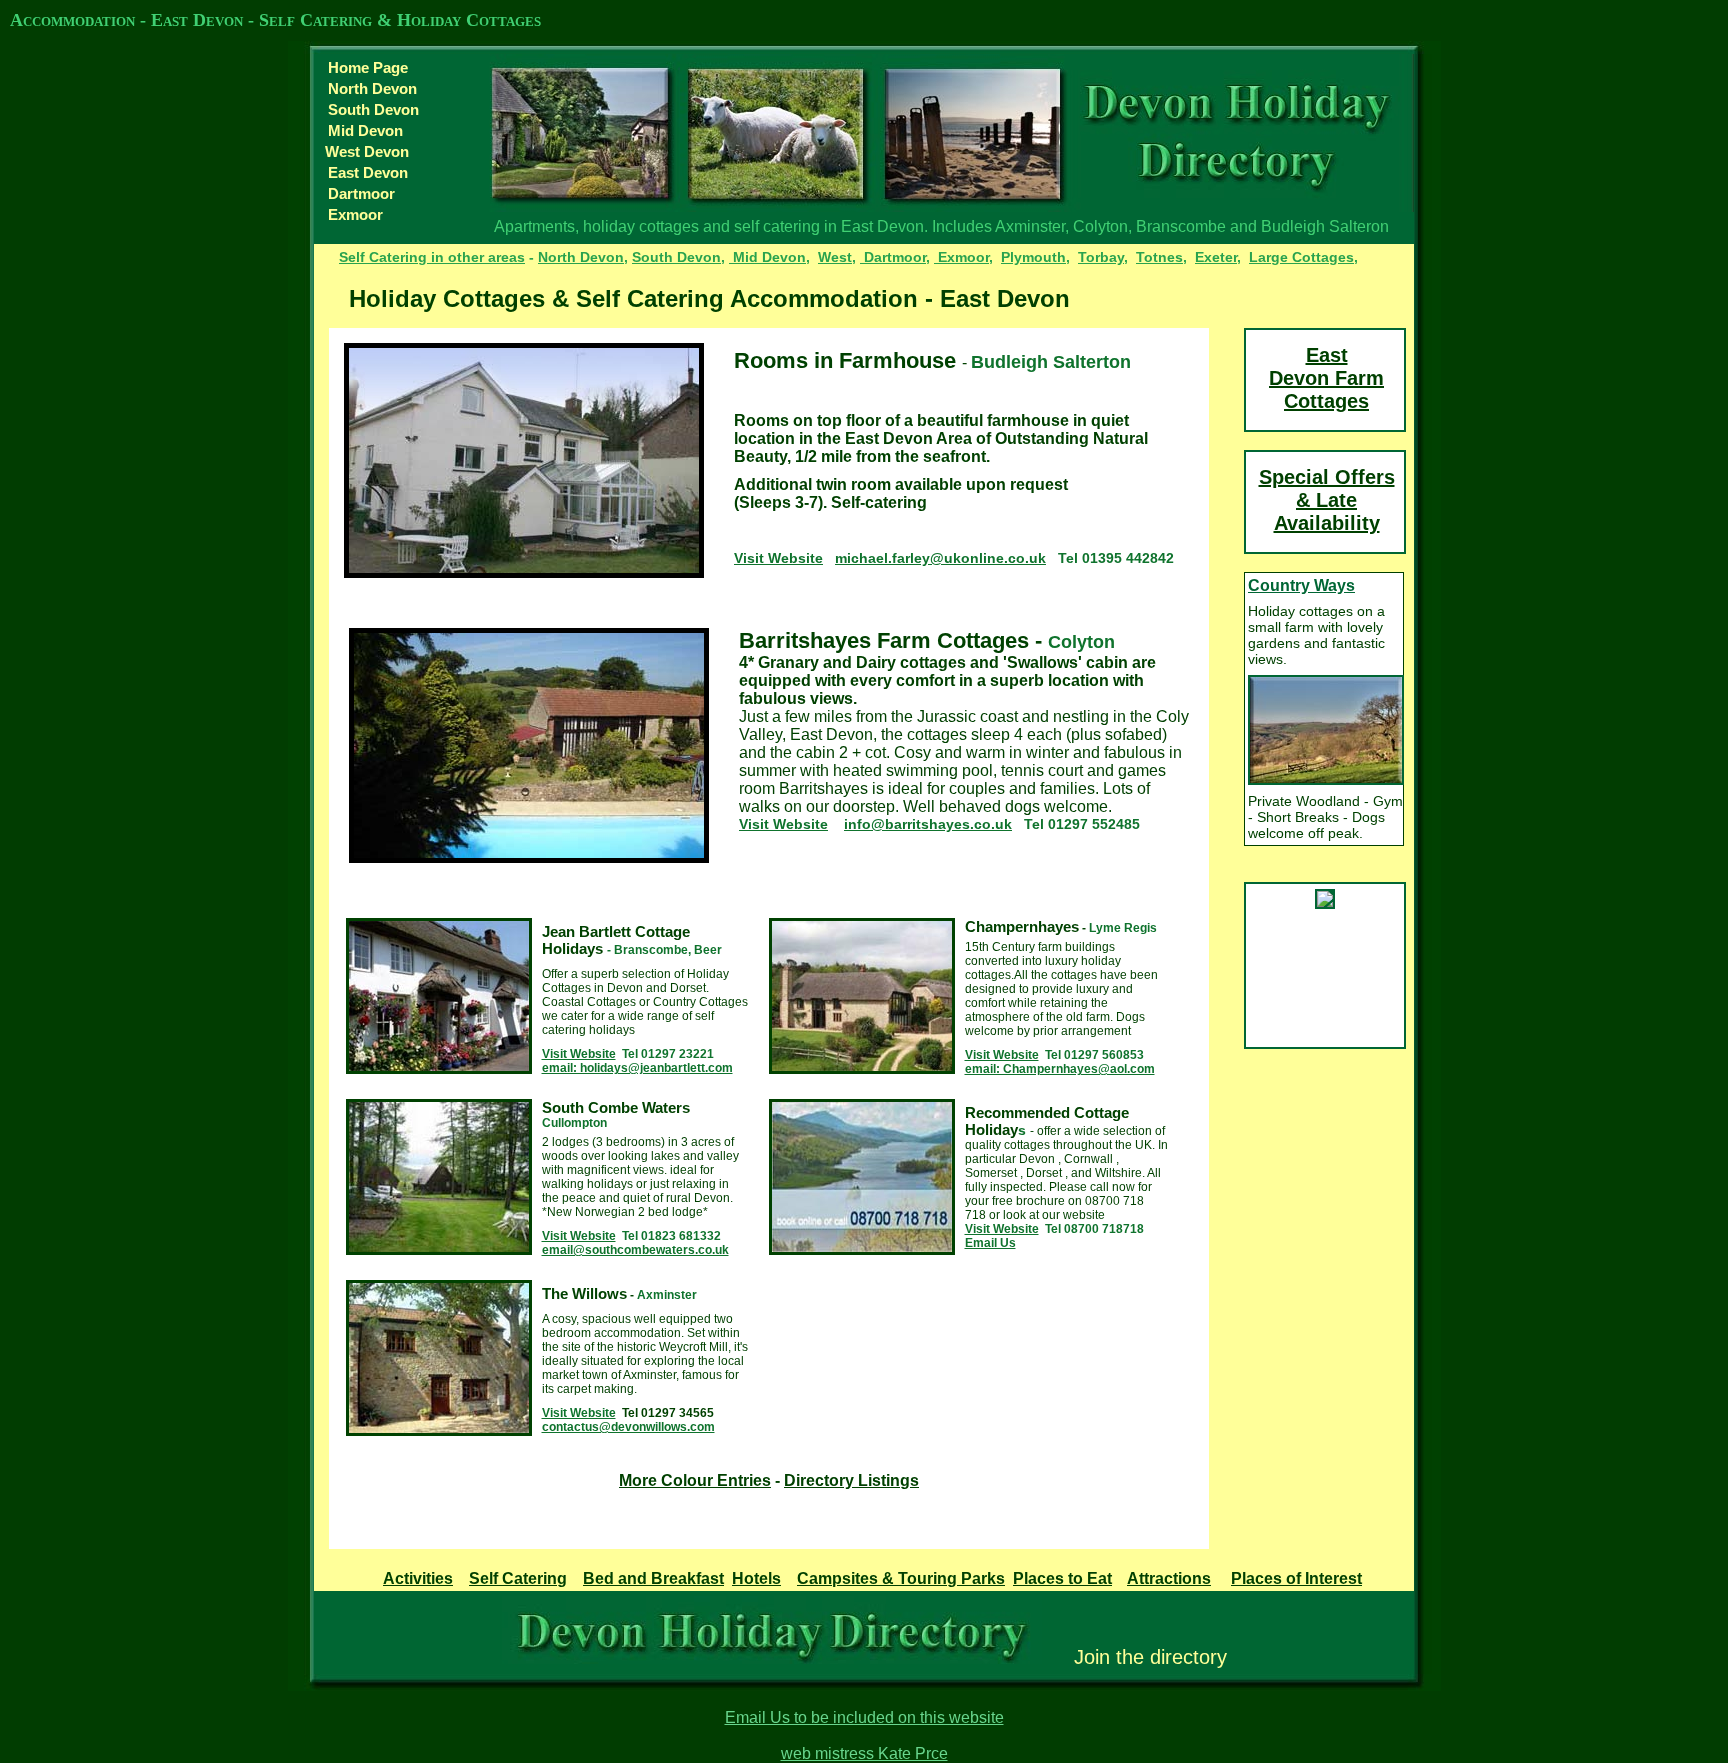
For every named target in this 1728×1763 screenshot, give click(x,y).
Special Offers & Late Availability (1327, 500)
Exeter (1216, 257)
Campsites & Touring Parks (901, 1578)
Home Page (368, 67)
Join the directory (1150, 1657)
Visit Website (778, 558)
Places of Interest (1296, 1578)
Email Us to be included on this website (864, 1717)
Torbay (1101, 257)
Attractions (1169, 1578)
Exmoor (355, 214)
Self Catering (518, 1578)
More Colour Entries (695, 1480)
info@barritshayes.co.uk (928, 824)
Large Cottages (1301, 257)
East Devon (368, 172)
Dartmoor (361, 193)
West (835, 257)
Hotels (756, 1578)
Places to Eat (1062, 1578)
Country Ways (1301, 585)
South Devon (373, 109)
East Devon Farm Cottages (1326, 378)
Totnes (1159, 257)
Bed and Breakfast (653, 1578)
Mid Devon (365, 130)
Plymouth (1033, 257)
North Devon (372, 88)
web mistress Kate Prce (864, 1753)
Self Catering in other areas (432, 257)
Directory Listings (851, 1480)
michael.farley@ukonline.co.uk (940, 558)
